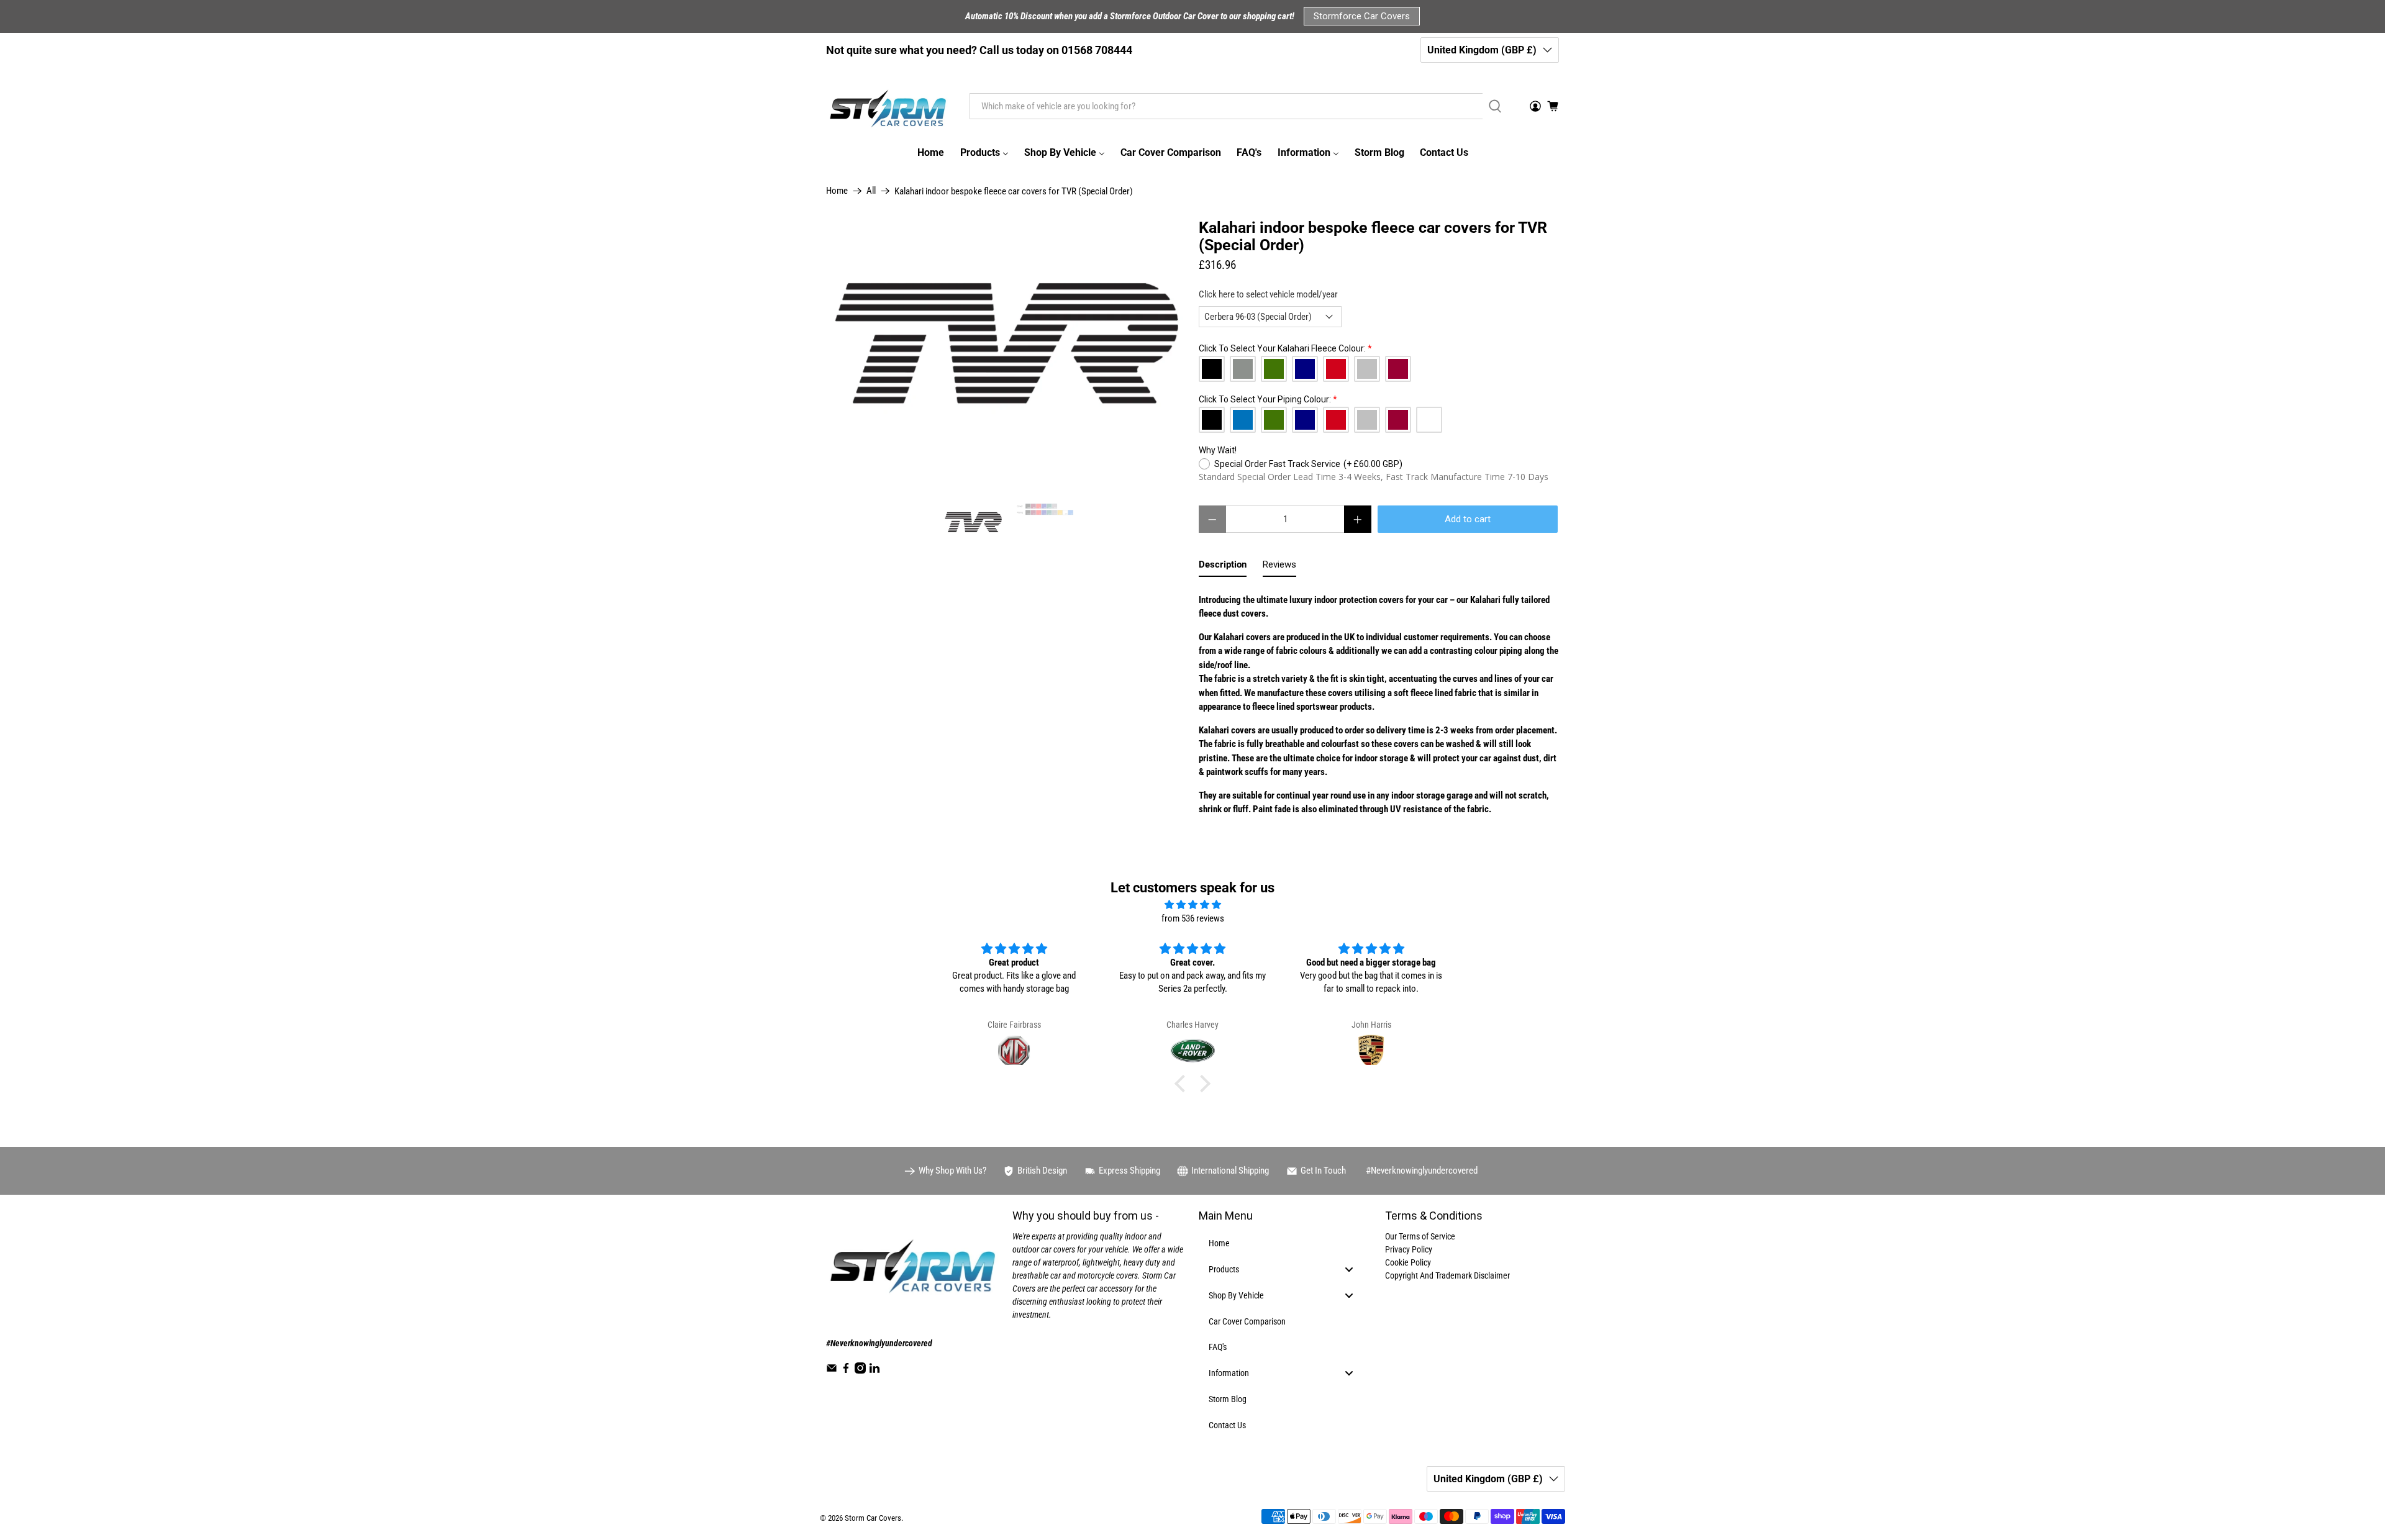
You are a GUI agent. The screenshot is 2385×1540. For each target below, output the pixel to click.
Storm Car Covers (873, 1518)
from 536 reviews (1193, 918)
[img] (1192, 905)
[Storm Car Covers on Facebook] (846, 1370)
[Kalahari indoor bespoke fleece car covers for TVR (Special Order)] (1006, 354)
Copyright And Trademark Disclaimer (1447, 1275)
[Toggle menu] (1349, 1270)
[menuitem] (930, 153)
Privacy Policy (1409, 1249)
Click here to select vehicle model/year (1268, 294)
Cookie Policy (1408, 1262)
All (871, 191)
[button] (1183, 1084)
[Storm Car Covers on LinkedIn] (874, 1370)
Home (837, 191)
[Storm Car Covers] (889, 106)
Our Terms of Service (1420, 1236)
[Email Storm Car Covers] (832, 1370)
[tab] (1223, 567)
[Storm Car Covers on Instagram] (860, 1370)
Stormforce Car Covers (1362, 16)
